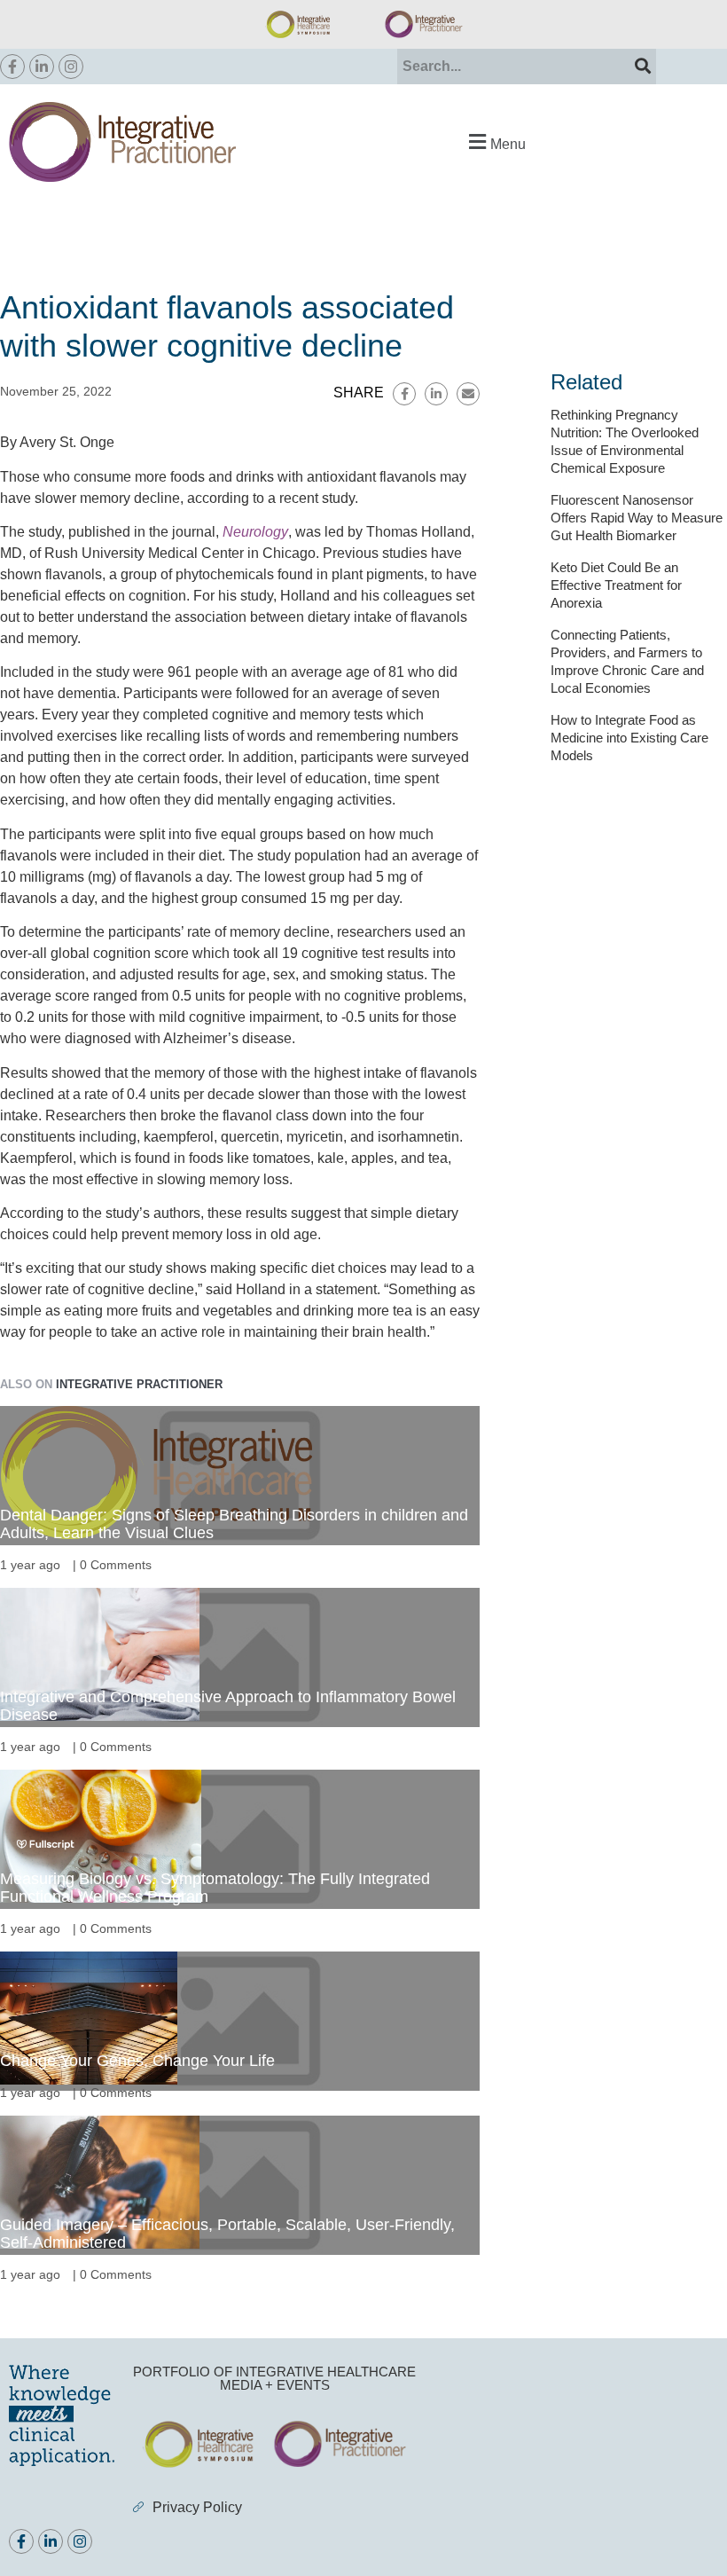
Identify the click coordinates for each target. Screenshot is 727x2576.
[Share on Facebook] (404, 394)
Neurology (255, 532)
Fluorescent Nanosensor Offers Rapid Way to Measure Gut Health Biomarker (637, 518)
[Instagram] (71, 67)
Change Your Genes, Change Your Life (137, 2061)
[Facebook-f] (12, 67)
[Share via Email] (468, 394)
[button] (495, 141)
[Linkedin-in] (42, 67)
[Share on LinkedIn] (436, 394)
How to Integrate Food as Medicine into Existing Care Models (629, 738)
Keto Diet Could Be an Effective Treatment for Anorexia (616, 585)
